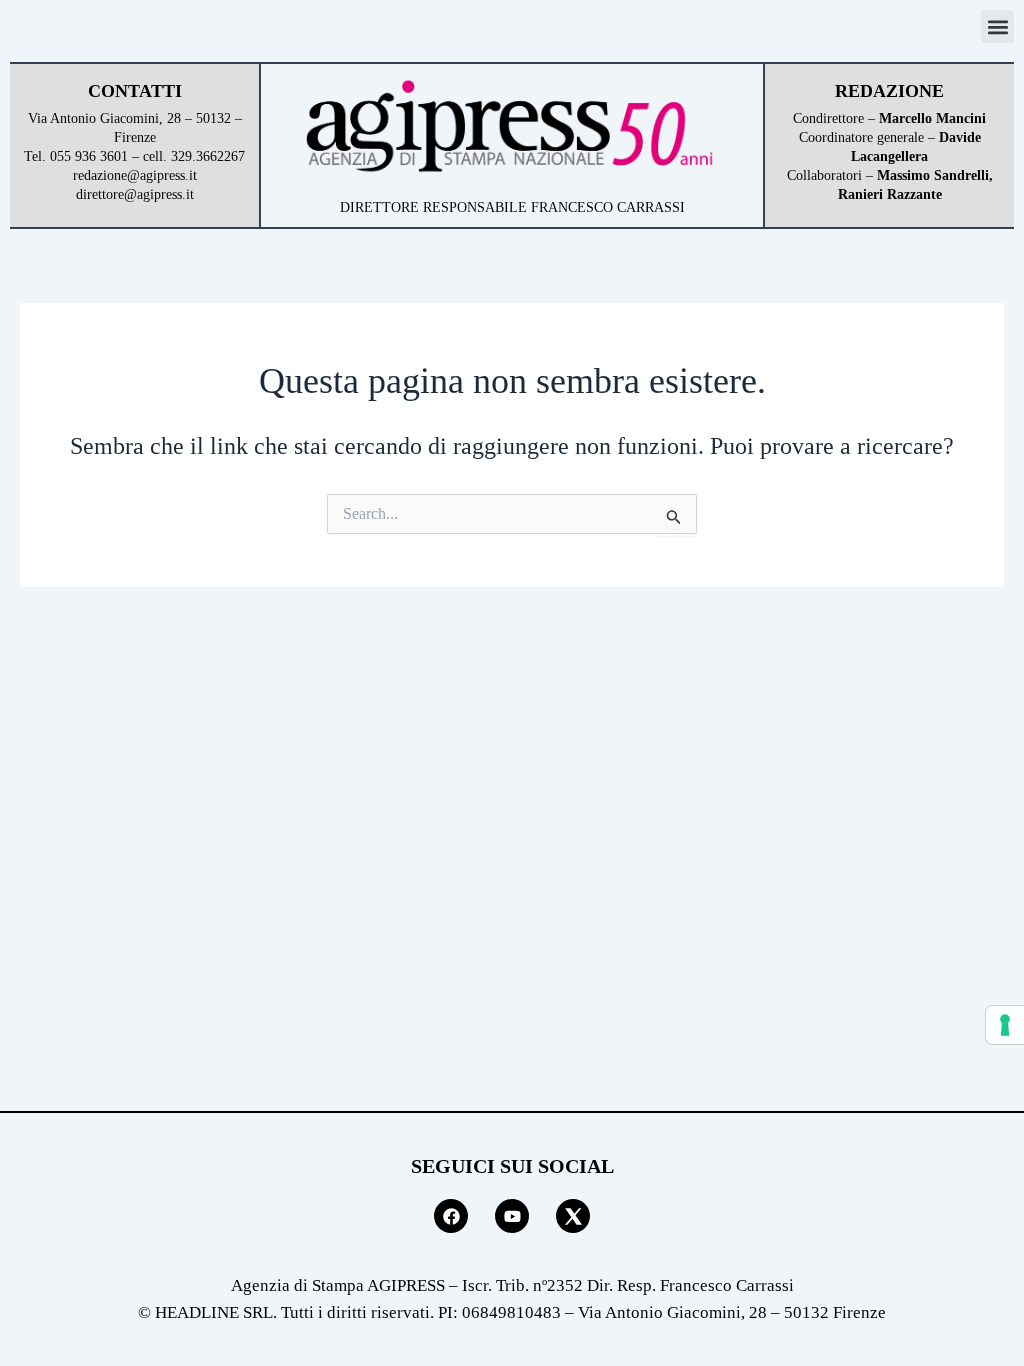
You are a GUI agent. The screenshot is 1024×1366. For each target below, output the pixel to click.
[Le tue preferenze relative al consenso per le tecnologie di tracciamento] (1005, 1025)
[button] (997, 26)
